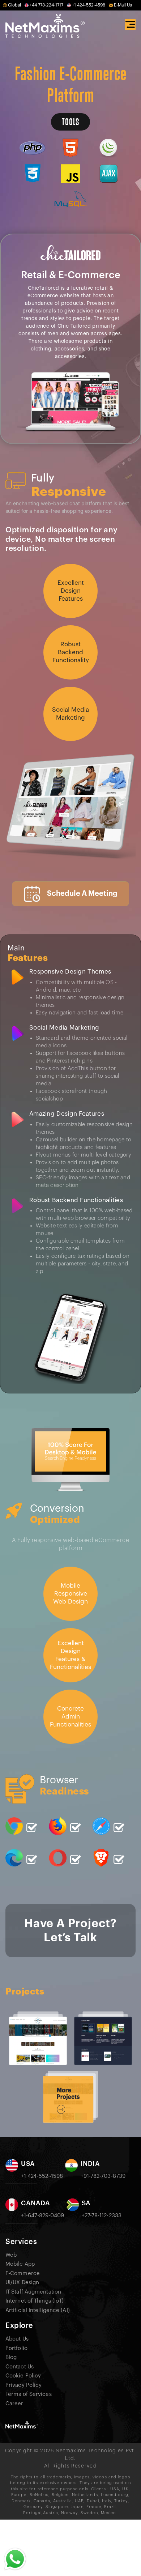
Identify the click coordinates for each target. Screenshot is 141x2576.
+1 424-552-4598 (89, 5)
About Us (17, 2339)
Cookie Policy (23, 2376)
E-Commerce (23, 2273)
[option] (53, 2035)
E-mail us (123, 5)
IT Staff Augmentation (33, 2292)
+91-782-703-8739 (103, 2176)
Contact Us (20, 2367)
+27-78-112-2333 (102, 2216)
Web (11, 2255)
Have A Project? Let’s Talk (70, 1930)
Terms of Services (29, 2394)
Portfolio (16, 2348)
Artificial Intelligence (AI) (38, 2310)
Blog (11, 2357)
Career (14, 2404)
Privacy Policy (23, 2385)
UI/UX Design (22, 2283)
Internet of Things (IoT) (35, 2301)
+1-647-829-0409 (43, 2216)
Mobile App (20, 2264)
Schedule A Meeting (82, 894)
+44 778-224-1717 (46, 5)
